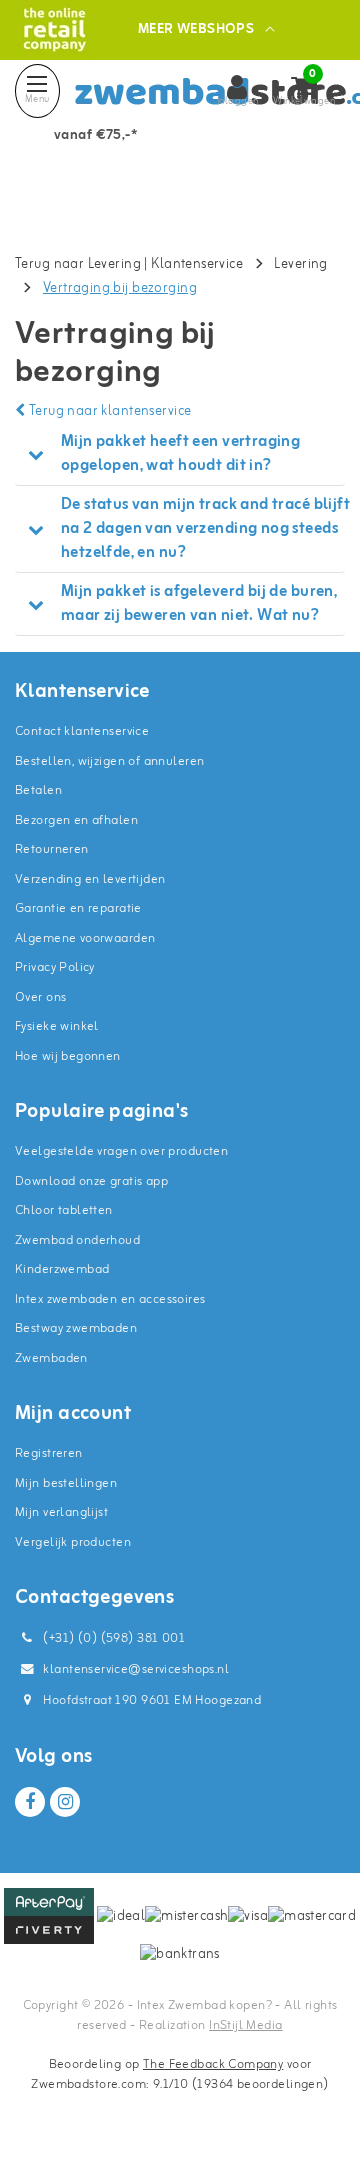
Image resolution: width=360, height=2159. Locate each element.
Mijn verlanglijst (61, 1512)
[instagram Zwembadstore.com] (65, 1802)
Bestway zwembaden (76, 1328)
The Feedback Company (213, 2064)
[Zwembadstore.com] (54, 29)
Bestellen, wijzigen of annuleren (109, 761)
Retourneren (52, 849)
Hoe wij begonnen (68, 1056)
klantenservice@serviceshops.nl (136, 1669)
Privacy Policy (55, 967)
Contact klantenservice (82, 731)
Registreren (49, 1453)
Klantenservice (197, 264)
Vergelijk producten (73, 1542)
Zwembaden (51, 1358)
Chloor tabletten (64, 1210)
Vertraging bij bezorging (120, 288)
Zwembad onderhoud (77, 1240)
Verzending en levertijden (90, 879)
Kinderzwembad (62, 1269)
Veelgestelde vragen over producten (121, 1151)
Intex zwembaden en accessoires (110, 1299)
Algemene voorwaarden (85, 938)
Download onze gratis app (91, 1181)
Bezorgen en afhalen (76, 820)
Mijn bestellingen (66, 1483)
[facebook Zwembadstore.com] (30, 1802)
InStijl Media (245, 2025)
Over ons (40, 997)
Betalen (38, 790)
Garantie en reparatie (78, 908)
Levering (300, 264)
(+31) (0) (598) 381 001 (112, 1638)
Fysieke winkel (57, 1026)
